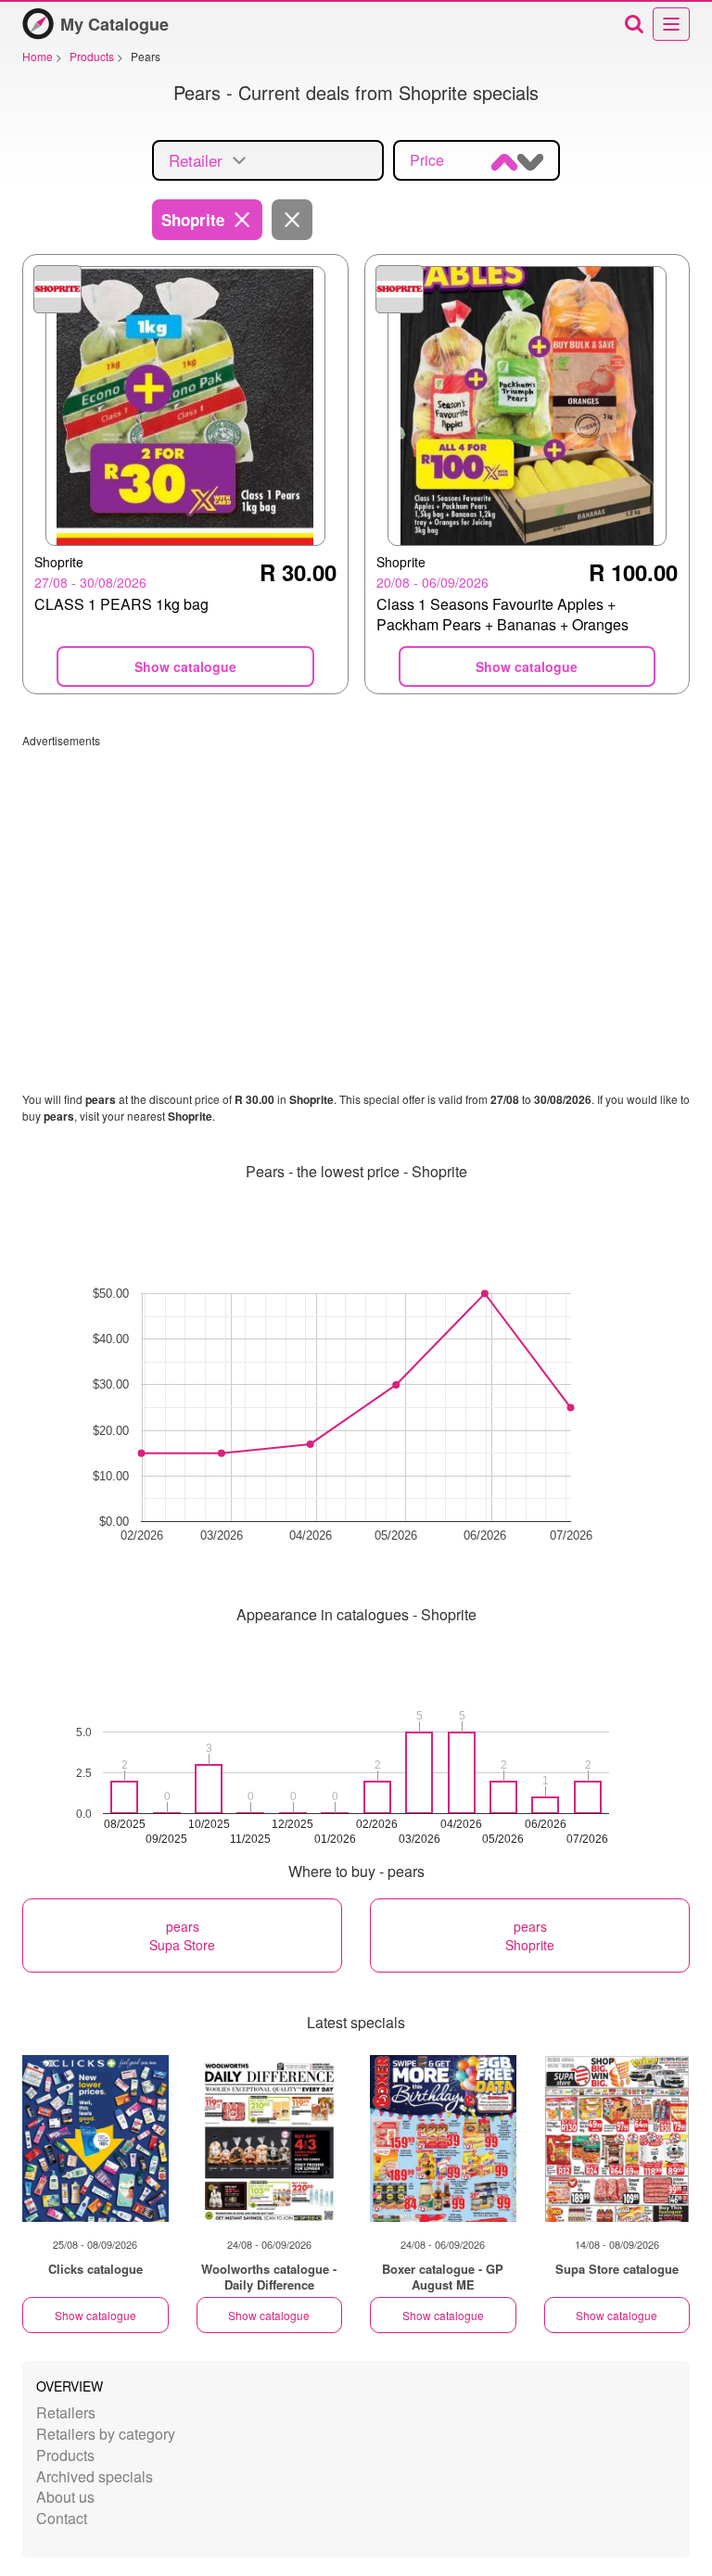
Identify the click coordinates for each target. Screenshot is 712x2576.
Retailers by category (106, 2434)
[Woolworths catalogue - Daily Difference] (270, 2138)
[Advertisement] (356, 878)
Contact (62, 2518)
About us (65, 2497)
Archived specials (95, 2476)
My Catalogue (114, 24)
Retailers (66, 2412)
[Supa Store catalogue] (617, 2138)
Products (65, 2455)
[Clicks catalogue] (95, 2138)
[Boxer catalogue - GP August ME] (443, 2138)
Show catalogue (95, 2315)
